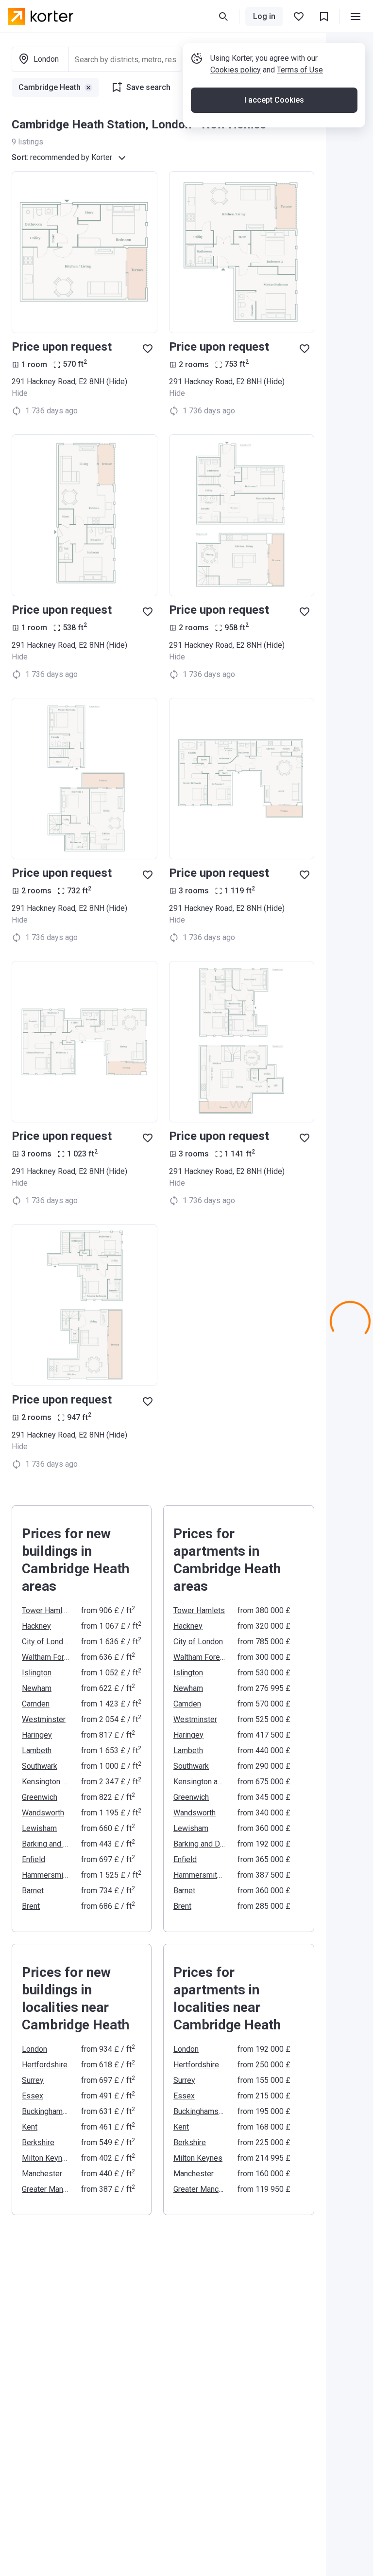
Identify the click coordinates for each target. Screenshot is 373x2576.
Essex (33, 2096)
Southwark (40, 1766)
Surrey (33, 2080)
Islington (37, 1673)
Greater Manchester (46, 2189)
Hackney (36, 1626)
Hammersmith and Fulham (46, 1875)
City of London (46, 1642)
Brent (31, 1906)
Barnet (33, 1891)
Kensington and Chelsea (46, 1782)
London (34, 2049)
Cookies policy (236, 70)
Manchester (42, 2174)
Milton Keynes (46, 2158)
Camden (36, 1704)
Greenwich (40, 1797)
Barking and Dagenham (46, 1844)
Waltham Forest (46, 1657)
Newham (37, 1688)
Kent (30, 2127)
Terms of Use (300, 70)
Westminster (44, 1719)
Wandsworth (43, 1813)
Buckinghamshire (46, 2111)
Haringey (37, 1735)
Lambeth (37, 1750)
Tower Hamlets (46, 1610)
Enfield (34, 1859)
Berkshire (38, 2142)
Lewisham (39, 1828)
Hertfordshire (45, 2065)
